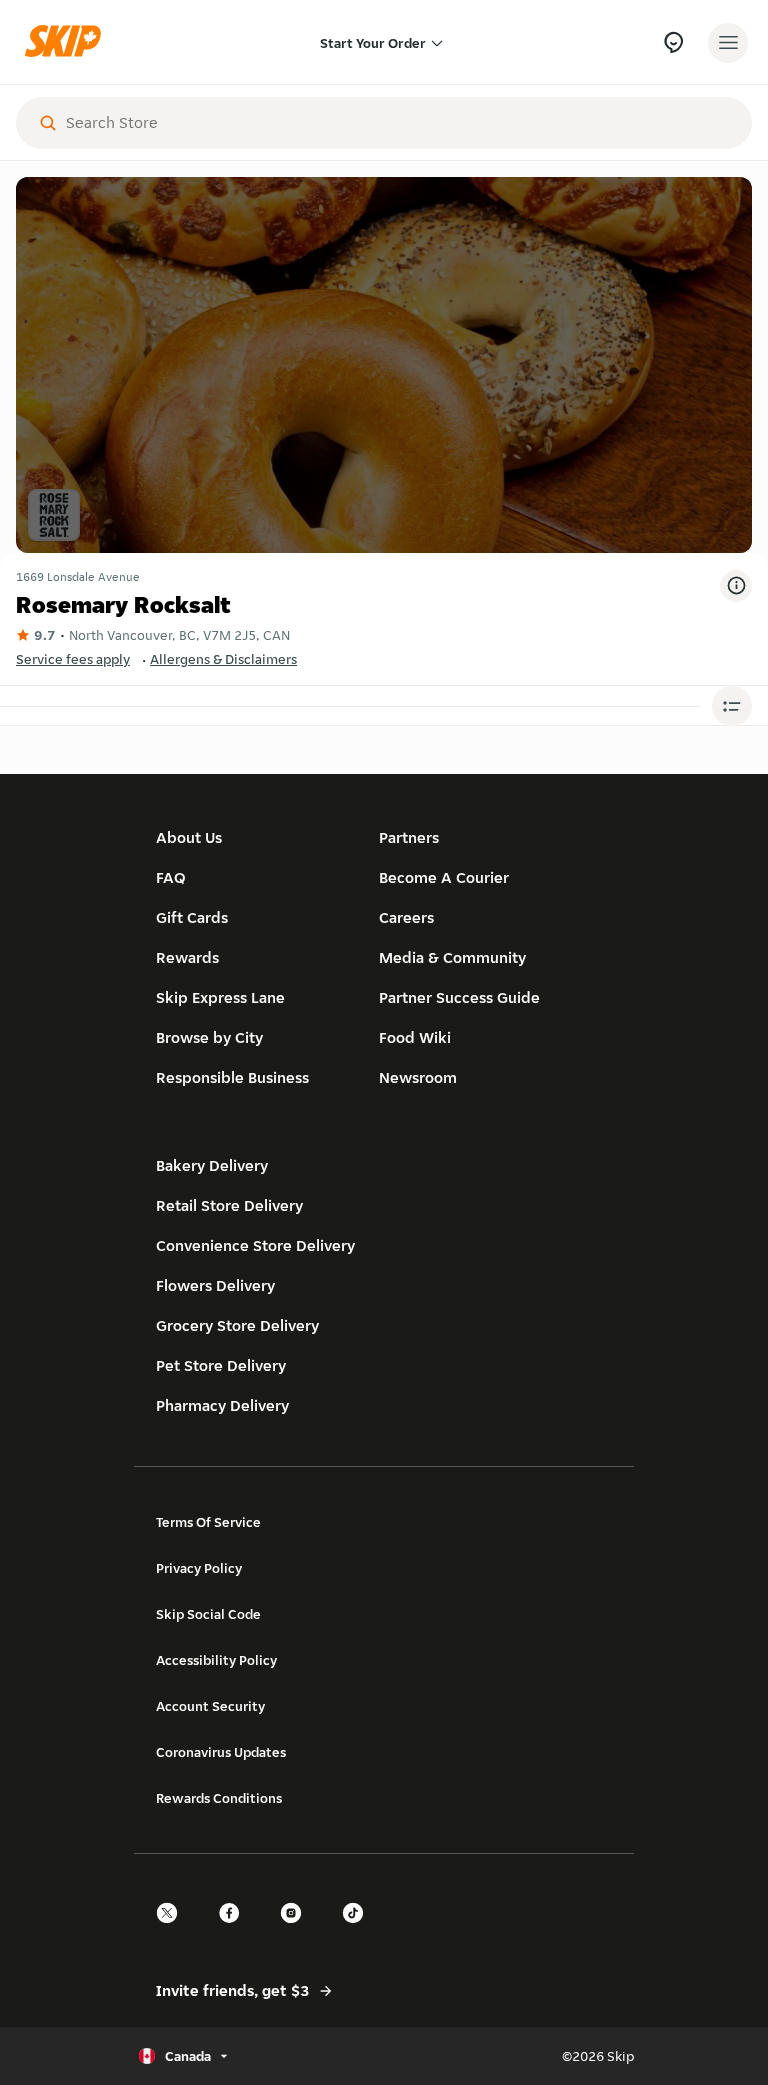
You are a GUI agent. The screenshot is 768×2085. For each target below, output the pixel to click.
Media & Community (452, 957)
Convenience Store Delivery (255, 1245)
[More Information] (736, 586)
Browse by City (209, 1037)
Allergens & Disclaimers (223, 659)
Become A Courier (444, 877)
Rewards (187, 957)
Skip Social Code (208, 1614)
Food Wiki (415, 1037)
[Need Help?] (673, 42)
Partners (409, 837)
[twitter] (173, 1930)
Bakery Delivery (212, 1165)
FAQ (171, 877)
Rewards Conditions (219, 1798)
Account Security (210, 1706)
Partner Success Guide (459, 997)
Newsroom (418, 1077)
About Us (189, 837)
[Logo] (68, 42)
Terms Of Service (208, 1522)
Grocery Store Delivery (237, 1325)
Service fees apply (73, 659)
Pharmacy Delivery (222, 1405)
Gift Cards (192, 917)
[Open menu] (728, 43)
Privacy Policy (199, 1568)
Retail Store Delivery (229, 1205)
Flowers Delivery (215, 1285)
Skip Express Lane (220, 997)
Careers (406, 917)
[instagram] (297, 1930)
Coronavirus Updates (221, 1752)
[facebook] (235, 1930)
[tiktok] (359, 1930)
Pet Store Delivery (221, 1365)
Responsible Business (232, 1077)
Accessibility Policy (216, 1660)
